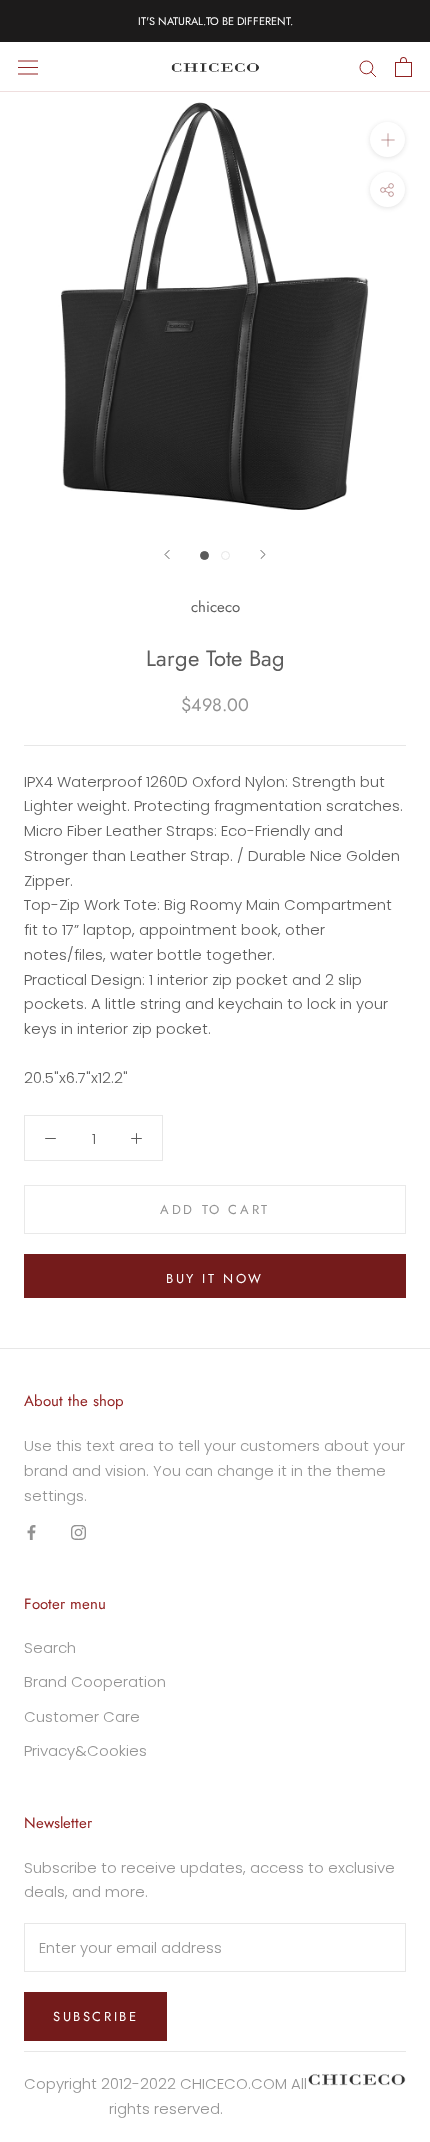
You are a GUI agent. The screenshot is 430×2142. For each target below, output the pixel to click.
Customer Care (82, 1716)
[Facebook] (31, 1531)
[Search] (368, 66)
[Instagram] (78, 1531)
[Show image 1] (204, 555)
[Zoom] (387, 139)
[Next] (263, 554)
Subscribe (95, 2016)
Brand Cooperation (95, 1681)
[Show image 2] (225, 555)
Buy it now (215, 1278)
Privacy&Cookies (85, 1750)
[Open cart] (403, 67)
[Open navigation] (28, 67)
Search (50, 1647)
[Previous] (167, 554)
